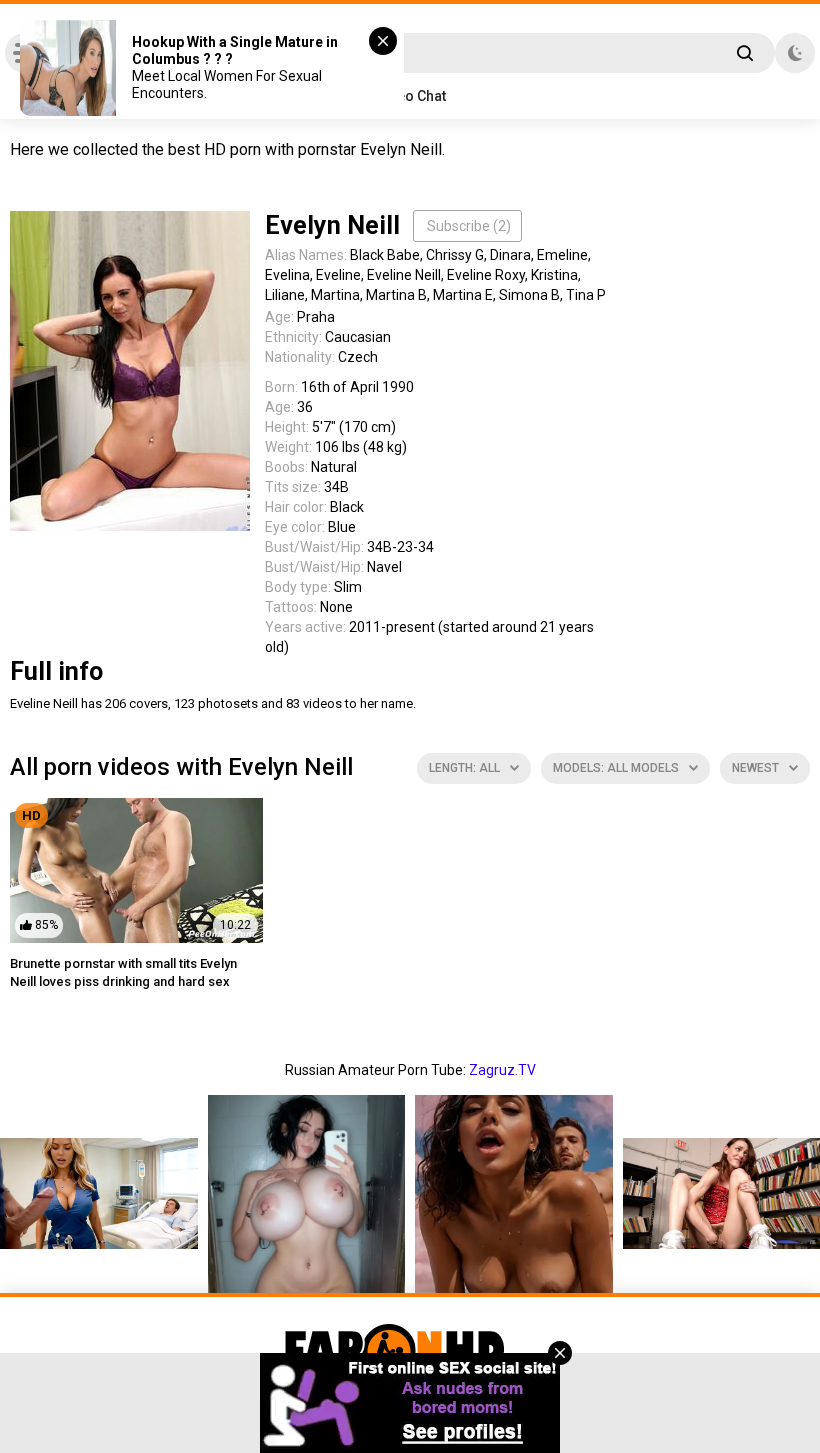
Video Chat (410, 96)
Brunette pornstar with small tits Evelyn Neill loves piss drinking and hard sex (123, 972)
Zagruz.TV (502, 1070)
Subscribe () (469, 226)
